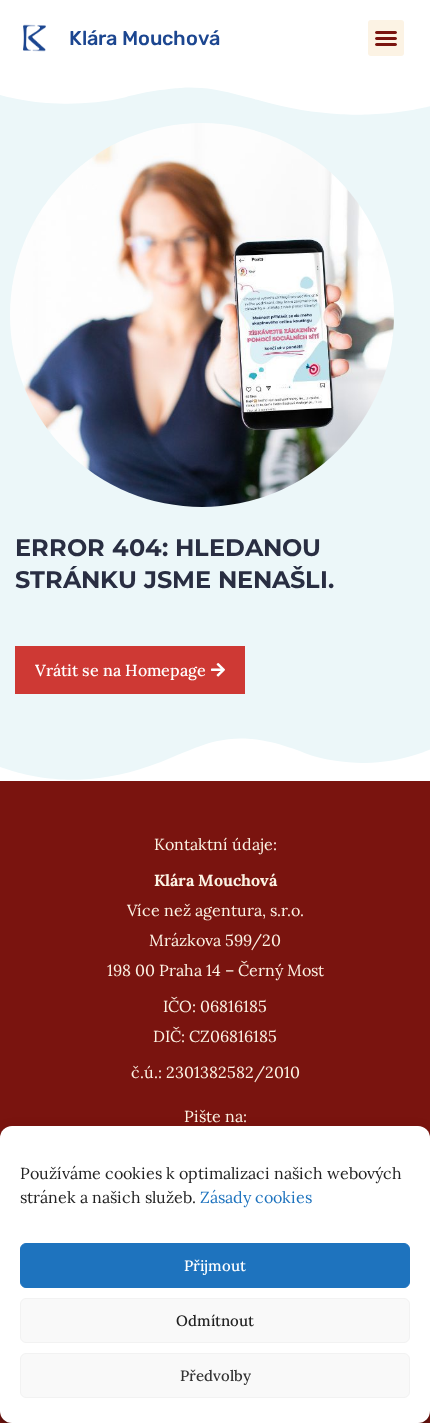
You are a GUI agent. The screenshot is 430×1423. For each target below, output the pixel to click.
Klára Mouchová (144, 38)
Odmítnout (215, 1320)
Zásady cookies (256, 1197)
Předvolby (215, 1375)
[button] (386, 38)
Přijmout (215, 1265)
